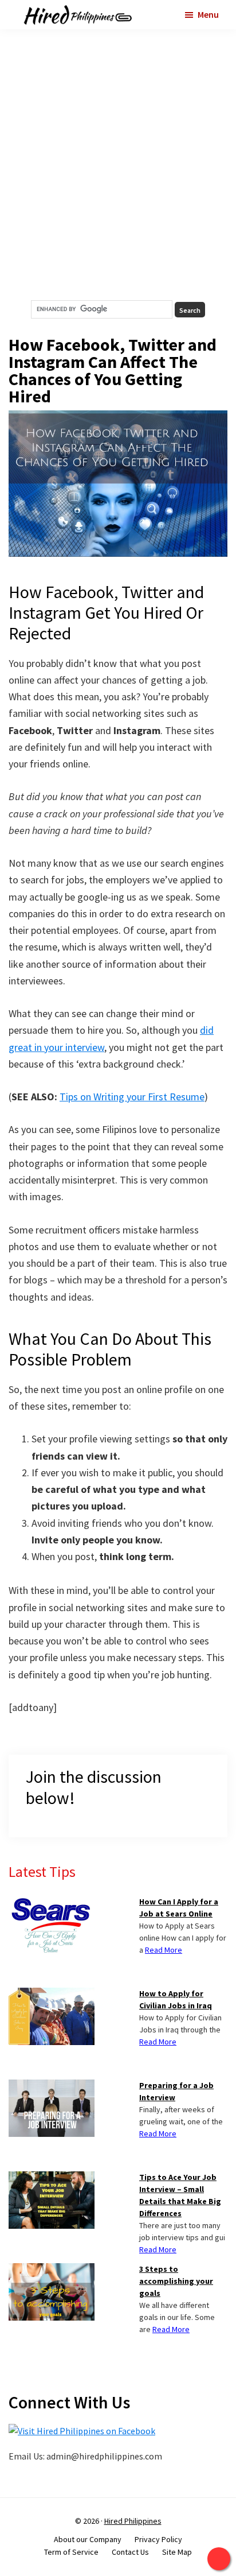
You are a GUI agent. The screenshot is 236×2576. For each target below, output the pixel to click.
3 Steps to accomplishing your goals (176, 2281)
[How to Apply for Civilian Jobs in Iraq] (52, 1995)
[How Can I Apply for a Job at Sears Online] (52, 1903)
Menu (208, 14)
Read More (164, 1950)
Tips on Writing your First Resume (132, 1097)
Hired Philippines (133, 2521)
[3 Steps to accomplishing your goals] (52, 2270)
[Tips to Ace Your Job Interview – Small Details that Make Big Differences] (52, 2178)
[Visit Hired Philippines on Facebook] (82, 2431)
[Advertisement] (118, 165)
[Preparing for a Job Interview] (52, 2086)
